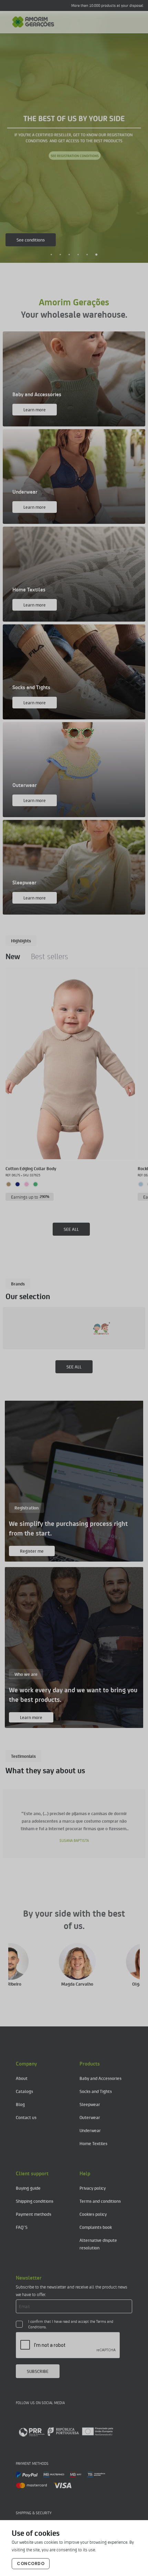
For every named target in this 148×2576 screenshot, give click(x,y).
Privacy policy (93, 2188)
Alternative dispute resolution (98, 2244)
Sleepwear (90, 2104)
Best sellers (50, 956)
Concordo (31, 2563)
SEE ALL (71, 1229)
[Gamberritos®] (44, 1328)
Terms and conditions (100, 2201)
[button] (52, 255)
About (22, 2078)
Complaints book (96, 2227)
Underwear (90, 2130)
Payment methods (34, 2214)
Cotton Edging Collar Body (31, 1168)
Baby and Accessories (101, 2078)
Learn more (28, 240)
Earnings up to (30, 1197)
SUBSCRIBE (38, 2371)
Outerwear (90, 2117)
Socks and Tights (96, 2091)
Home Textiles (93, 2143)
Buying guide (28, 2188)
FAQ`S (22, 2227)
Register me (32, 1551)
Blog (20, 2104)
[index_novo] (33, 22)
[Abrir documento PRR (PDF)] (66, 2432)
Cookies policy (93, 2214)
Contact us (26, 2117)
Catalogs (24, 2091)
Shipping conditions (35, 2201)
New (13, 956)
